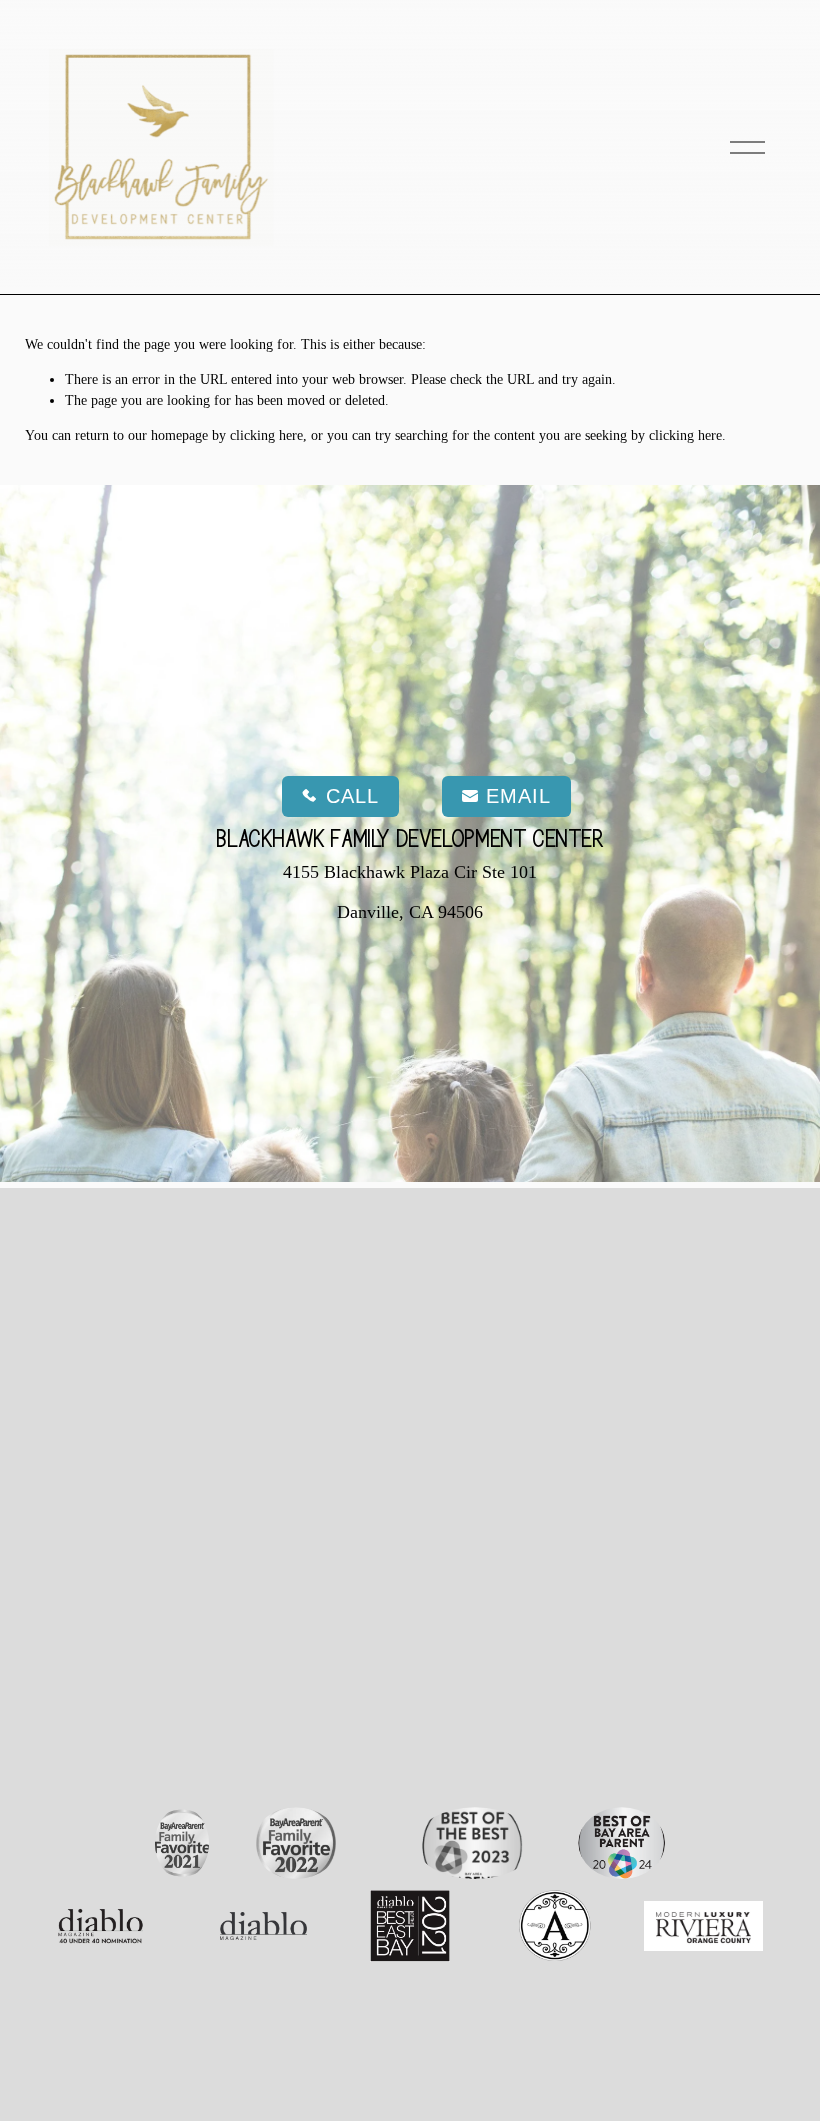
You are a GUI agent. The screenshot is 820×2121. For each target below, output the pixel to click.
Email (518, 796)
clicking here (266, 435)
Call (352, 796)
